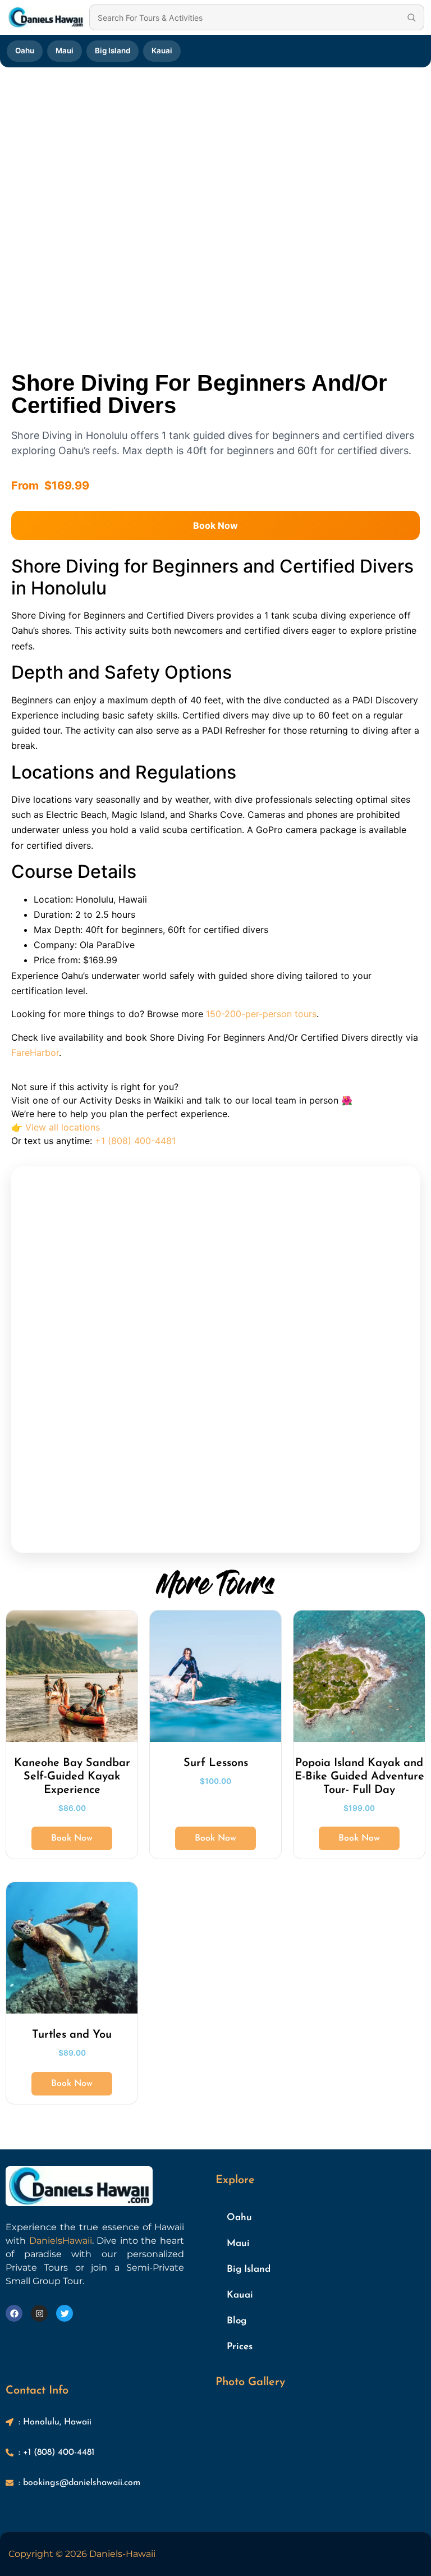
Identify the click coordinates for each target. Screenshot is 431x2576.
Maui (65, 51)
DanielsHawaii (61, 2241)
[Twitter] (65, 2313)
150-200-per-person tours (261, 1014)
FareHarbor (35, 1053)
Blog (237, 2321)
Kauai (162, 51)
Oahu (25, 51)
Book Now (215, 525)
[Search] (411, 17)
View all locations (63, 1127)
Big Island (113, 51)
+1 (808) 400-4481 (135, 1141)
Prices (240, 2347)
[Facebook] (14, 2313)
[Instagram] (39, 2313)
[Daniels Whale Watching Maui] (46, 17)
